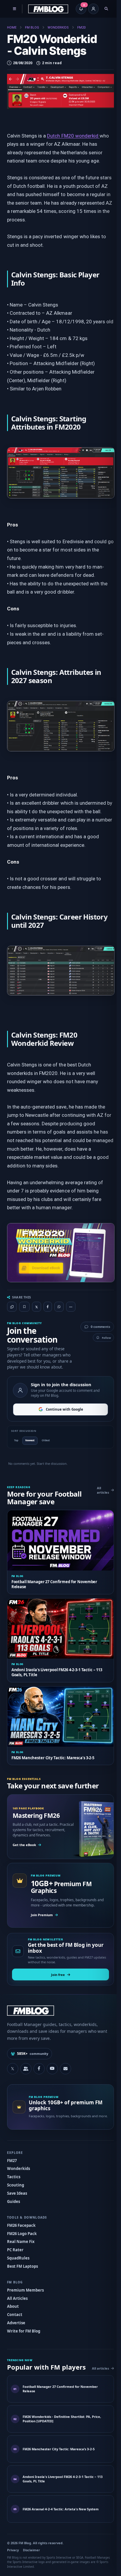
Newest (30, 1439)
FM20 (81, 28)
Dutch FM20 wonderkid (73, 136)
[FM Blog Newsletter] (65, 2060)
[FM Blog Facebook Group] (26, 2060)
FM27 (12, 2152)
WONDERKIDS (58, 28)
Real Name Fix (21, 2234)
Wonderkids (18, 2161)
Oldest (46, 1439)
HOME (12, 28)
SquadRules (18, 2250)
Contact (14, 2307)
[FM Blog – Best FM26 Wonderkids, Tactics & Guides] (48, 9)
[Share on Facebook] (48, 1307)
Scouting (15, 2177)
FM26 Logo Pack (22, 2225)
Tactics (13, 2169)
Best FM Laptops (22, 2258)
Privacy (13, 2549)
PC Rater (15, 2242)
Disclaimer (31, 2549)
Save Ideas (17, 2185)
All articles (99, 1489)
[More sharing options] (70, 1306)
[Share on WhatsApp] (59, 1307)
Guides (13, 2194)
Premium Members (25, 2282)
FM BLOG (32, 28)
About (13, 2298)
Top (16, 1439)
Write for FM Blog (23, 2323)
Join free (56, 1966)
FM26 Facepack (21, 2217)
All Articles (17, 2290)
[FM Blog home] (58, 2003)
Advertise (16, 2315)
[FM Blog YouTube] (52, 2060)
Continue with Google (62, 1408)
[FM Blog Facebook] (39, 2060)
